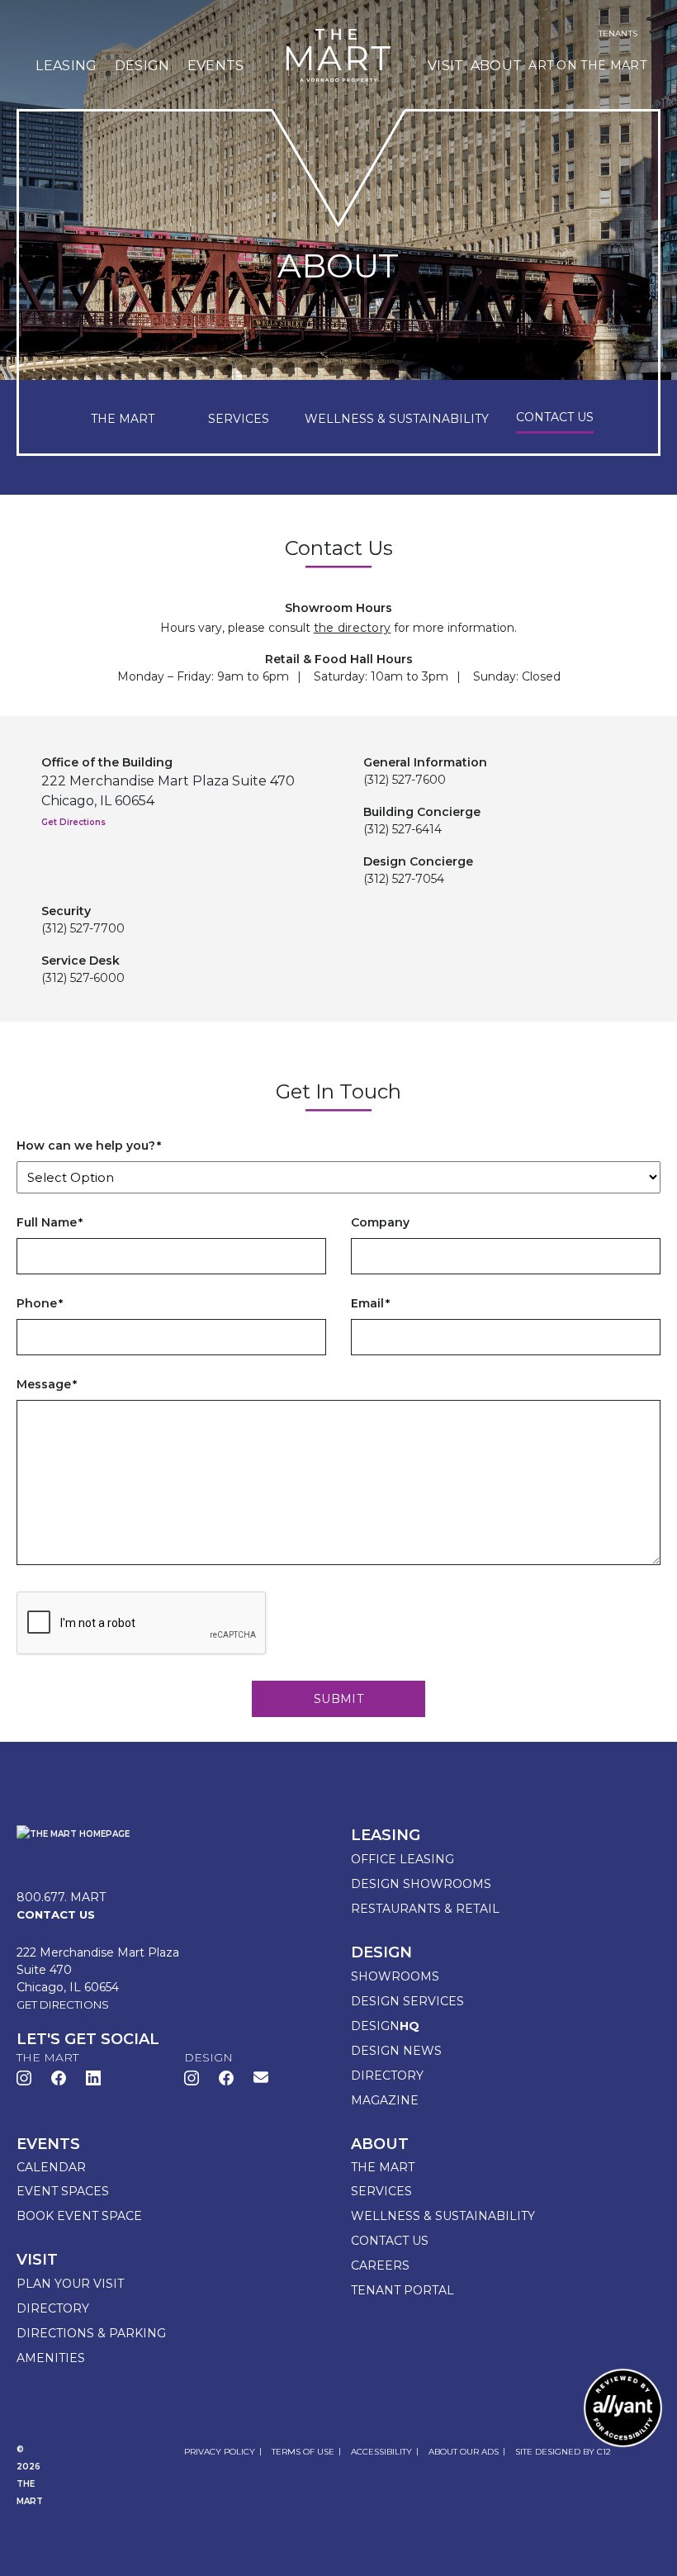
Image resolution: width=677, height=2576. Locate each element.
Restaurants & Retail (425, 1909)
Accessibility (381, 2452)
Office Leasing (402, 1859)
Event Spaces (63, 2191)
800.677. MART (61, 1897)
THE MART (123, 419)
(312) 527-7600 (405, 780)
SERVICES (239, 419)
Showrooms (395, 1976)
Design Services (407, 2001)
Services (381, 2191)
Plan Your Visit (70, 2284)
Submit (338, 1699)
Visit (446, 66)
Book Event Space (79, 2216)
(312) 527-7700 (83, 928)
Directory (387, 2076)
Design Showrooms (421, 1884)
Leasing (66, 66)
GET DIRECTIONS (63, 2004)
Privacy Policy (220, 2452)
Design (142, 66)
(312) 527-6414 (402, 829)
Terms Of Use (303, 2452)
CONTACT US (555, 417)
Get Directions (73, 822)
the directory (353, 628)
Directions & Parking (91, 2333)
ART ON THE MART (587, 65)
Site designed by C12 (563, 2452)
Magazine (385, 2100)
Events (216, 66)
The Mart (383, 2167)
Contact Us (390, 2241)
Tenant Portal (402, 2290)
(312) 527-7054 (404, 879)
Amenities (51, 2358)
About (497, 66)
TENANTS (618, 34)
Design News (396, 2051)
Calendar (51, 2167)
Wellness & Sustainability (443, 2216)
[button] (261, 2077)
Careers (380, 2265)
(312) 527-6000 (83, 978)
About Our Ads (464, 2452)
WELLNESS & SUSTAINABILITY (397, 419)
